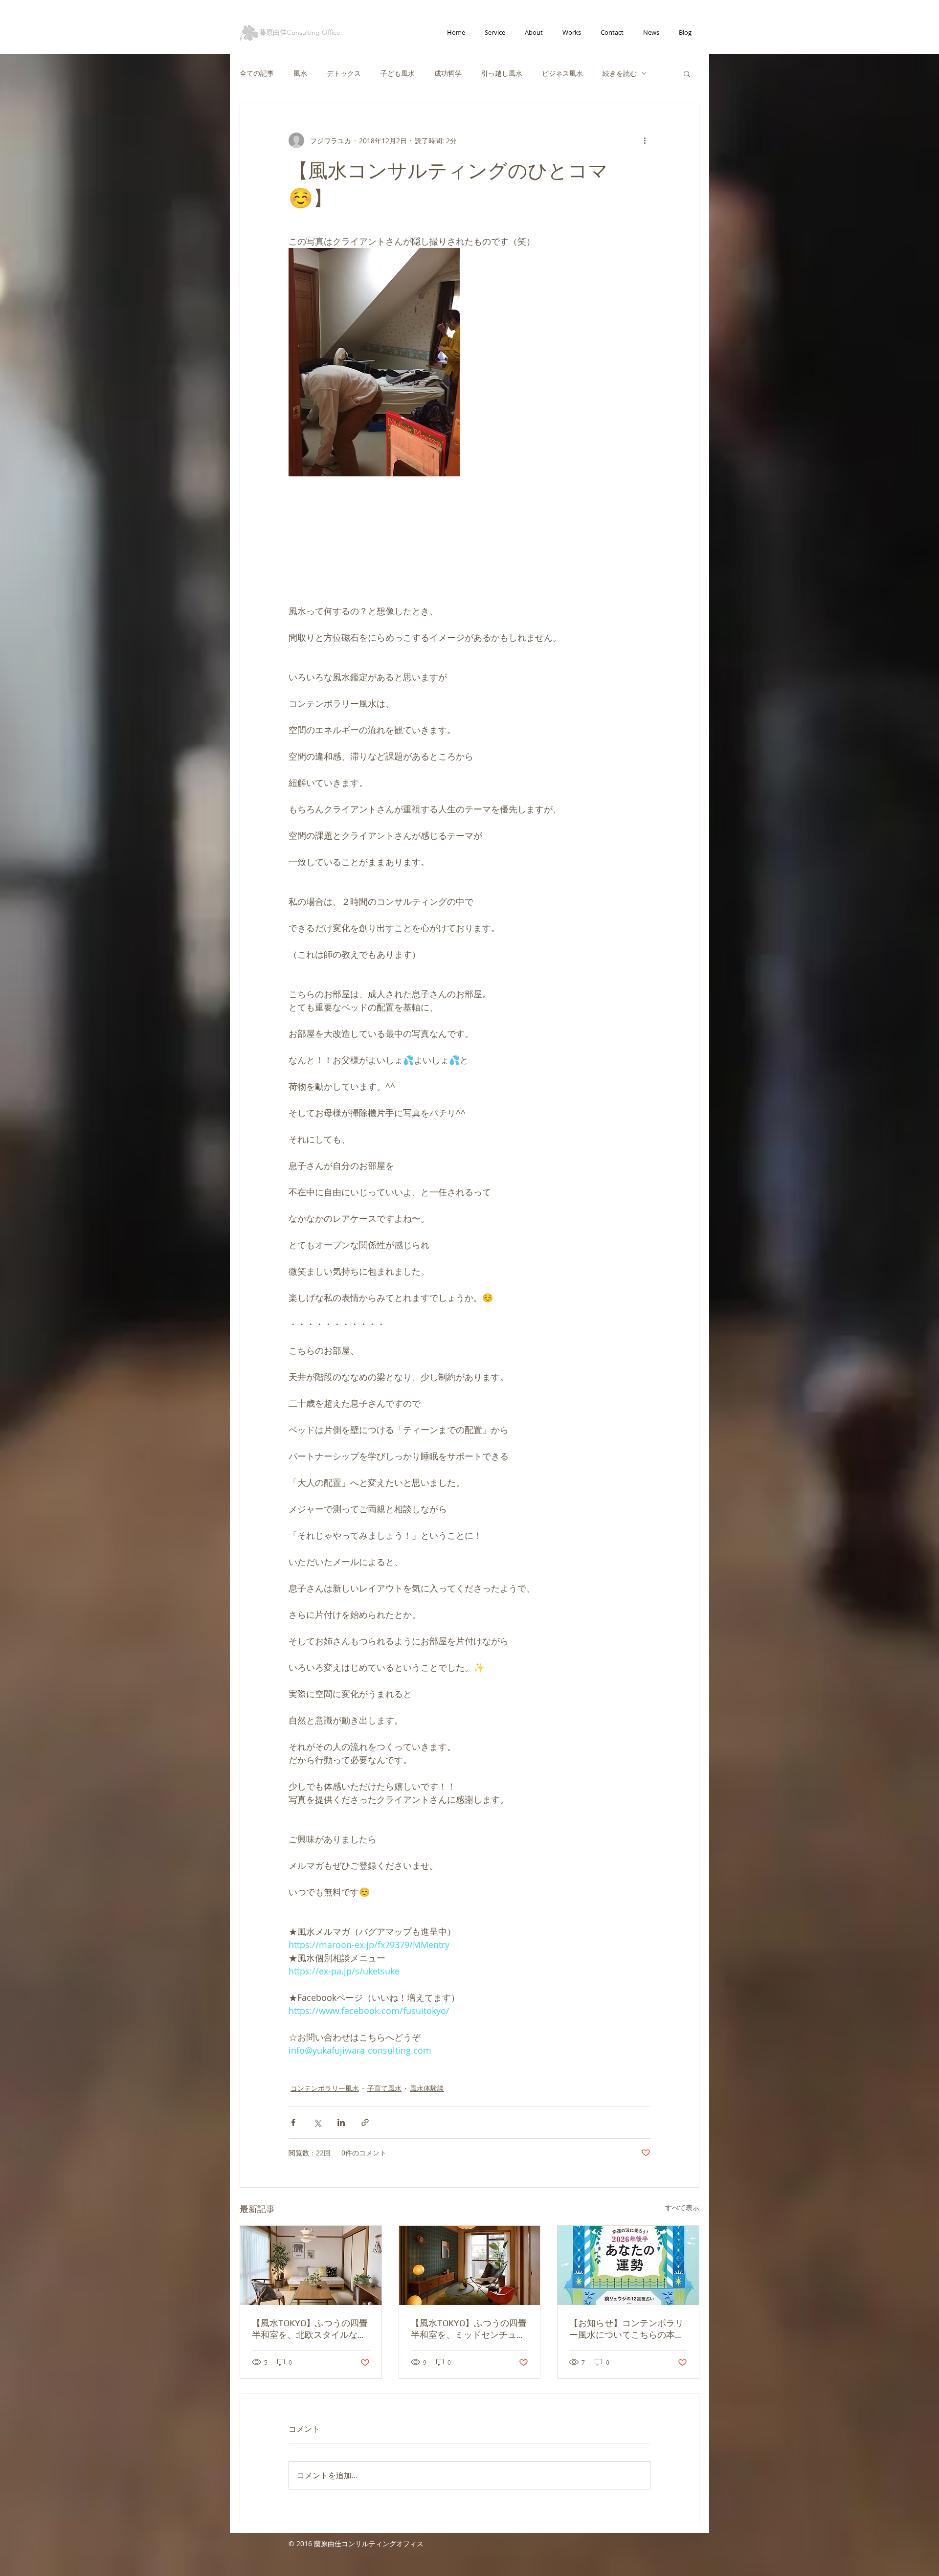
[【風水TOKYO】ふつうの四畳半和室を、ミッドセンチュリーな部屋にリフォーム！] (470, 2265)
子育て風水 (384, 2088)
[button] (687, 73)
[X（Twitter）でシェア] (317, 2122)
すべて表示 (682, 2207)
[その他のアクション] (645, 140)
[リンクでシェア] (365, 2122)
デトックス (344, 73)
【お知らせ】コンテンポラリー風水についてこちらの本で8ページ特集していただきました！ (626, 2329)
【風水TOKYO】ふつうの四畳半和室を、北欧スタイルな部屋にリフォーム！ (310, 2329)
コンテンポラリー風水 (325, 2088)
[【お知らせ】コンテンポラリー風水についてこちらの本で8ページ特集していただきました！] (628, 2265)
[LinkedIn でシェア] (341, 2122)
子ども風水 (398, 73)
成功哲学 (448, 73)
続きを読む (620, 73)
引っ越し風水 (502, 73)
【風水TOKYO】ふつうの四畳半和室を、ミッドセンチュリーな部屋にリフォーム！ (469, 2329)
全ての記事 (257, 73)
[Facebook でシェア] (293, 2122)
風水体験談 (427, 2088)
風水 (300, 73)
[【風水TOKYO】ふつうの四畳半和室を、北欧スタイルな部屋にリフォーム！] (311, 2265)
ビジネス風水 (562, 73)
